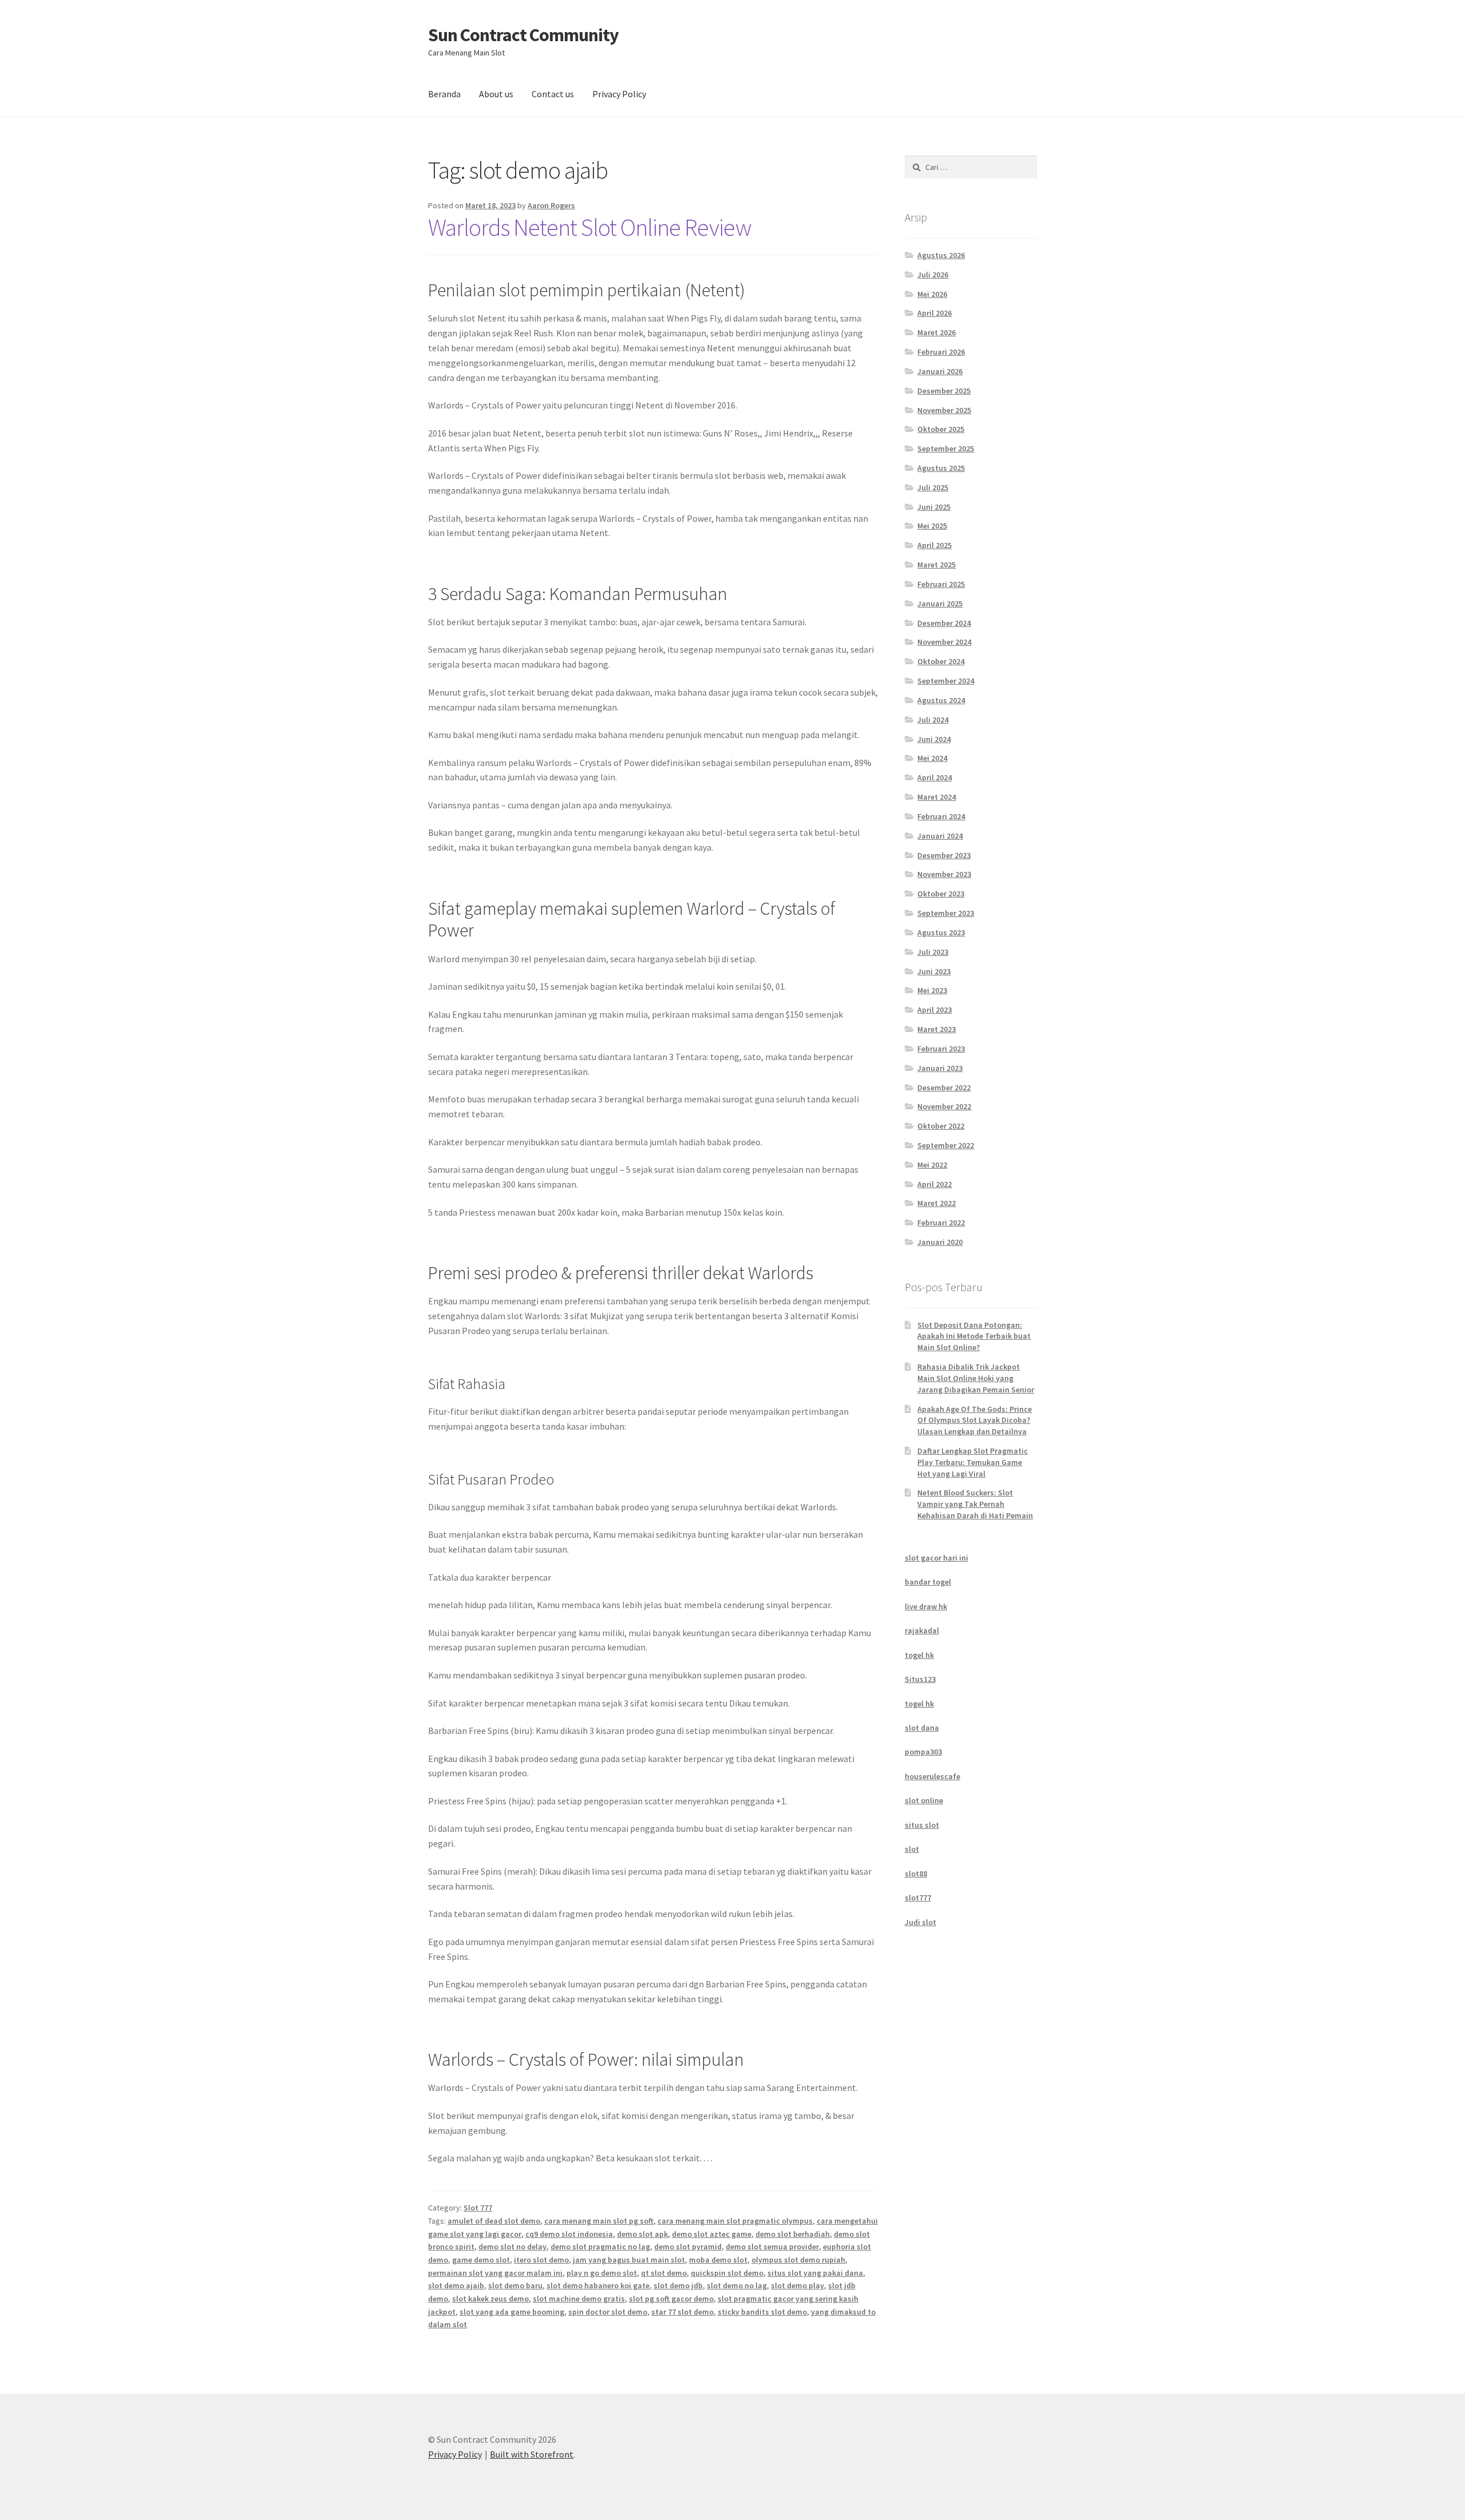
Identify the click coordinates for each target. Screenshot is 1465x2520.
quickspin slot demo (727, 2273)
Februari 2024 (941, 816)
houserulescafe (933, 1776)
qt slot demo (664, 2273)
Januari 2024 (940, 836)
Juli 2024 (933, 720)
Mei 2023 (932, 990)
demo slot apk (642, 2234)
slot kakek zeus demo (490, 2299)
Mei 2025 (932, 526)
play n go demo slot (602, 2273)
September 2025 (946, 449)
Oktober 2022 (941, 1126)
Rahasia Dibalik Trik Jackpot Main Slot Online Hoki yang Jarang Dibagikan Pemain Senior (976, 1378)
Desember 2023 (944, 855)
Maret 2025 (937, 565)
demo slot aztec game (712, 2234)
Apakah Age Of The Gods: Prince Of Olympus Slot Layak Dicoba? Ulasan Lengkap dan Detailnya (975, 1420)
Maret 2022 (937, 1203)
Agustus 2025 (941, 468)
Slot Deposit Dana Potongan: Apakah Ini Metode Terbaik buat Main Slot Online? (974, 1336)
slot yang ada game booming (512, 2312)
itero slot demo (541, 2260)
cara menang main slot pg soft (599, 2221)
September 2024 (946, 681)
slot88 (916, 1874)
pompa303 (923, 1752)
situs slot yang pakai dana (815, 2273)
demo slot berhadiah (793, 2234)
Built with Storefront (532, 2454)
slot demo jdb (678, 2285)
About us (496, 94)
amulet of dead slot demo (494, 2221)
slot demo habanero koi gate (598, 2285)
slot (912, 1849)
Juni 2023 (934, 971)
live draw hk (926, 1606)
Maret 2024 (937, 797)
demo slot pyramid (688, 2247)
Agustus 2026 (941, 255)
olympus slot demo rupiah (798, 2260)
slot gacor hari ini (937, 1558)
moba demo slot (718, 2260)
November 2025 (944, 410)
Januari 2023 (940, 1068)
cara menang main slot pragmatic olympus (735, 2221)
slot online (924, 1800)
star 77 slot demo (682, 2312)
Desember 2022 (944, 1088)
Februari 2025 (941, 584)
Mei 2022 (932, 1165)
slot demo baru (515, 2285)
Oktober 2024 (941, 661)
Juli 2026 (933, 275)
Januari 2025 (940, 604)
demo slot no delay (512, 2247)
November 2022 (944, 1106)
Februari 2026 (941, 352)
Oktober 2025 (941, 429)
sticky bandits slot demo (762, 2312)
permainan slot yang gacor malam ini (495, 2273)
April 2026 (935, 313)
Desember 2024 (944, 623)
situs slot (922, 1825)
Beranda (444, 94)
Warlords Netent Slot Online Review (590, 227)
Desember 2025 (944, 391)
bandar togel (928, 1582)
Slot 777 (478, 2208)
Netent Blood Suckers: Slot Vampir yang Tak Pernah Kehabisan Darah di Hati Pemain (975, 1504)
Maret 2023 (937, 1029)
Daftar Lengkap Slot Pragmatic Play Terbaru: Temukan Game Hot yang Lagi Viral (973, 1462)
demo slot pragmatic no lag (600, 2247)
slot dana (922, 1728)
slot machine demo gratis (579, 2299)
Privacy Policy (619, 94)
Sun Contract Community (523, 35)
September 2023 (946, 913)
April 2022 (935, 1184)
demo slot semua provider (772, 2247)
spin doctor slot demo (608, 2312)
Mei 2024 (932, 758)
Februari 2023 (941, 1049)
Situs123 (920, 1679)
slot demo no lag (737, 2285)
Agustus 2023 (941, 932)
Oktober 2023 (941, 894)
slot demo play (797, 2285)
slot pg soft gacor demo (671, 2299)
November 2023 (944, 874)
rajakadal (922, 1630)
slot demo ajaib (456, 2285)
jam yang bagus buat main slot (629, 2260)
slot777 (918, 1898)
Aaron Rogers (551, 205)
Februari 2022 (941, 1223)
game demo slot (481, 2260)
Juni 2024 (934, 739)
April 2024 (935, 777)
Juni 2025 (934, 507)
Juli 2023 (933, 952)
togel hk (919, 1655)
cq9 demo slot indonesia (569, 2234)
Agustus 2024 (941, 700)
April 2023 (935, 1010)
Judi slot (920, 1922)
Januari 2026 (940, 371)
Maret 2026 (937, 332)
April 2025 (935, 545)
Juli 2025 (933, 487)
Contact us (553, 94)
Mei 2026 (932, 294)
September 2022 (946, 1145)
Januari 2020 (940, 1242)
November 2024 (944, 642)
